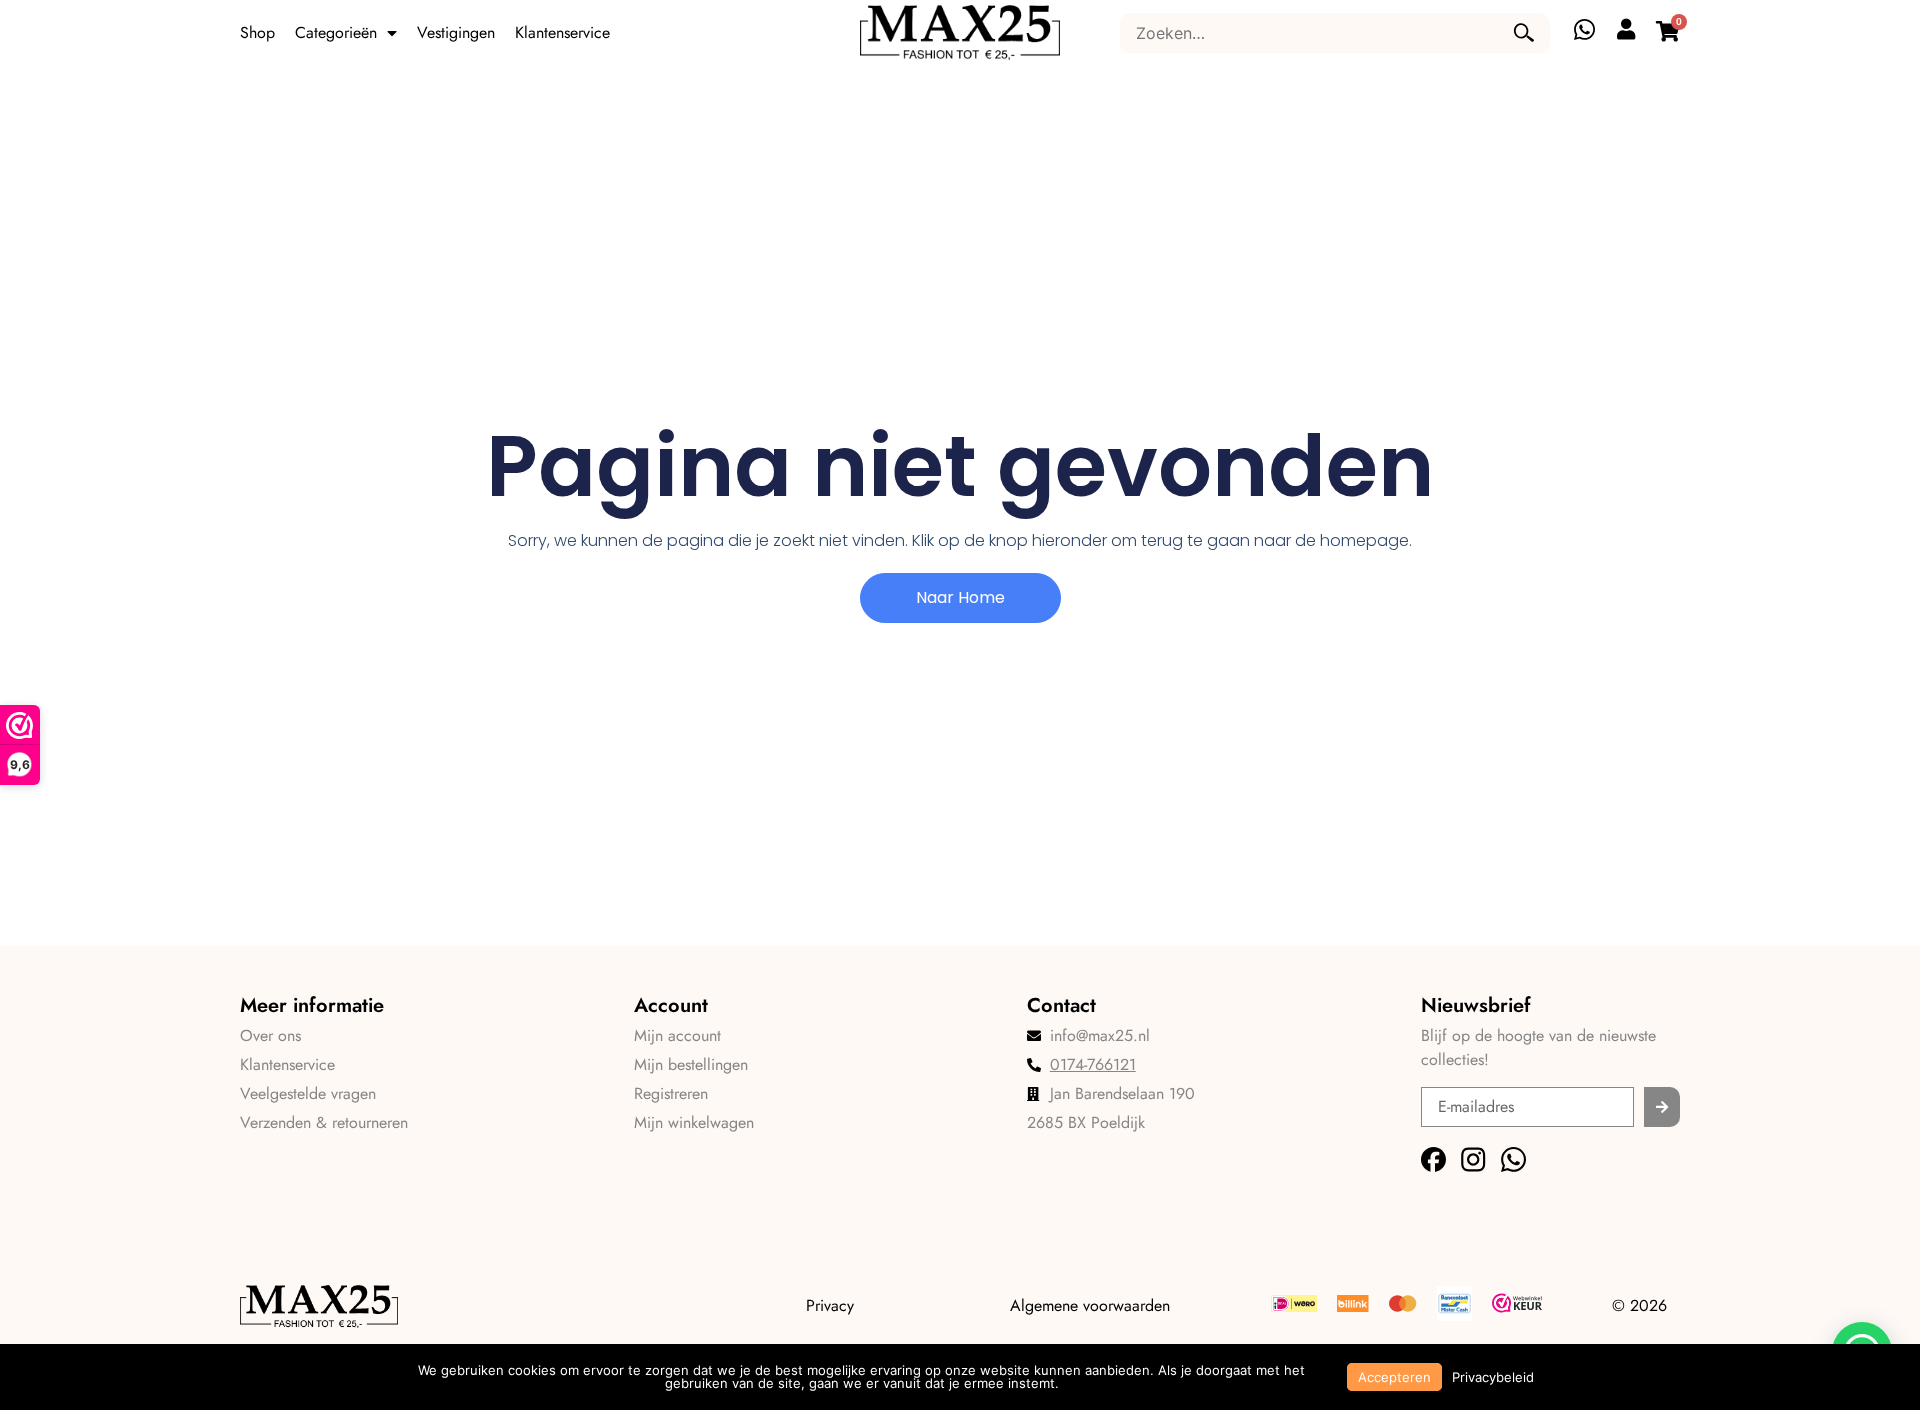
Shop (257, 32)
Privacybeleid (1493, 1377)
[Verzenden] (1662, 1107)
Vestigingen (456, 32)
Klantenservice (562, 32)
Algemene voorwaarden (1090, 1305)
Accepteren (1394, 1377)
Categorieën (336, 32)
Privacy (830, 1305)
